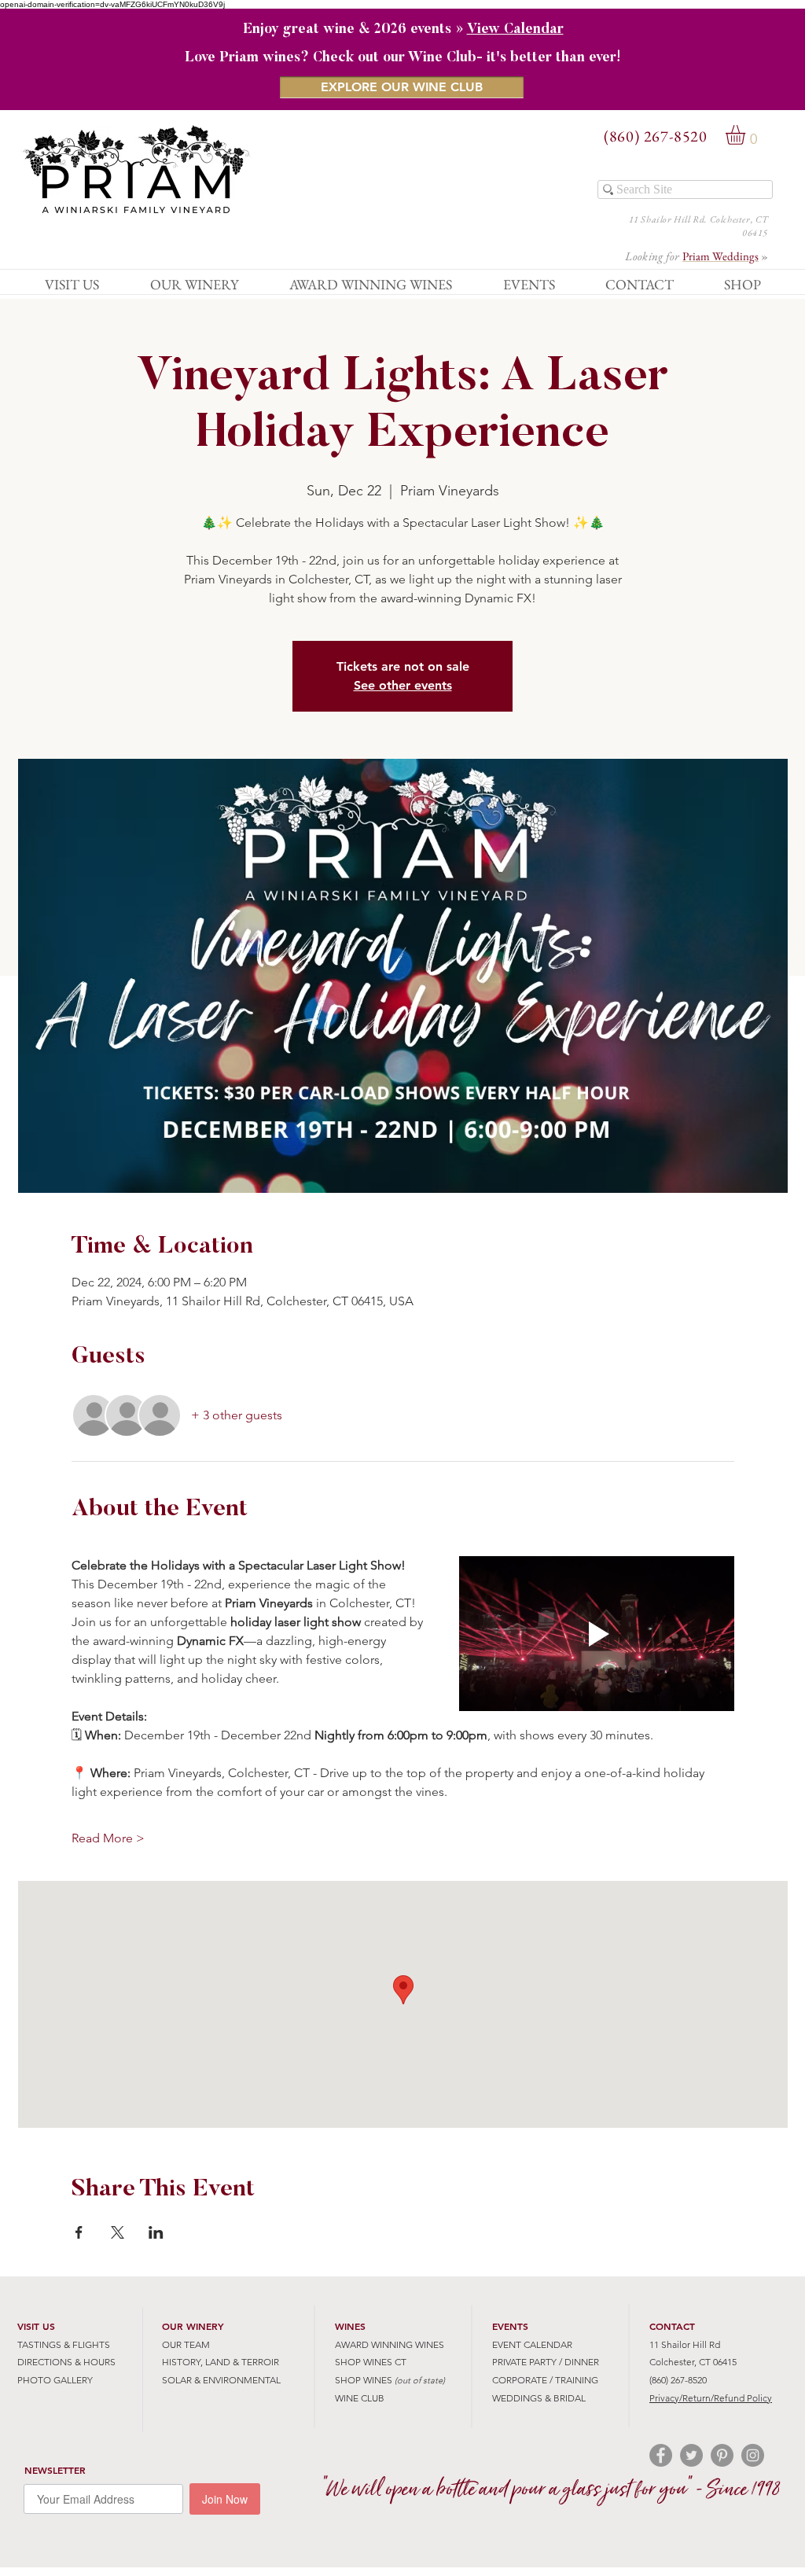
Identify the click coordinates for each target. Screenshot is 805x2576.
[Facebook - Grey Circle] (661, 2455)
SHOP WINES (364, 2380)
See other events (403, 685)
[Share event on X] (118, 2232)
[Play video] (597, 1634)
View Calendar (515, 30)
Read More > (108, 1838)
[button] (747, 135)
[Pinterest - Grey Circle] (722, 2455)
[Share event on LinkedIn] (156, 2232)
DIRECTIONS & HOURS (66, 2362)
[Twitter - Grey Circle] (691, 2455)
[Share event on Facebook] (79, 2232)
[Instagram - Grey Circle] (753, 2455)
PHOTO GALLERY (55, 2380)
